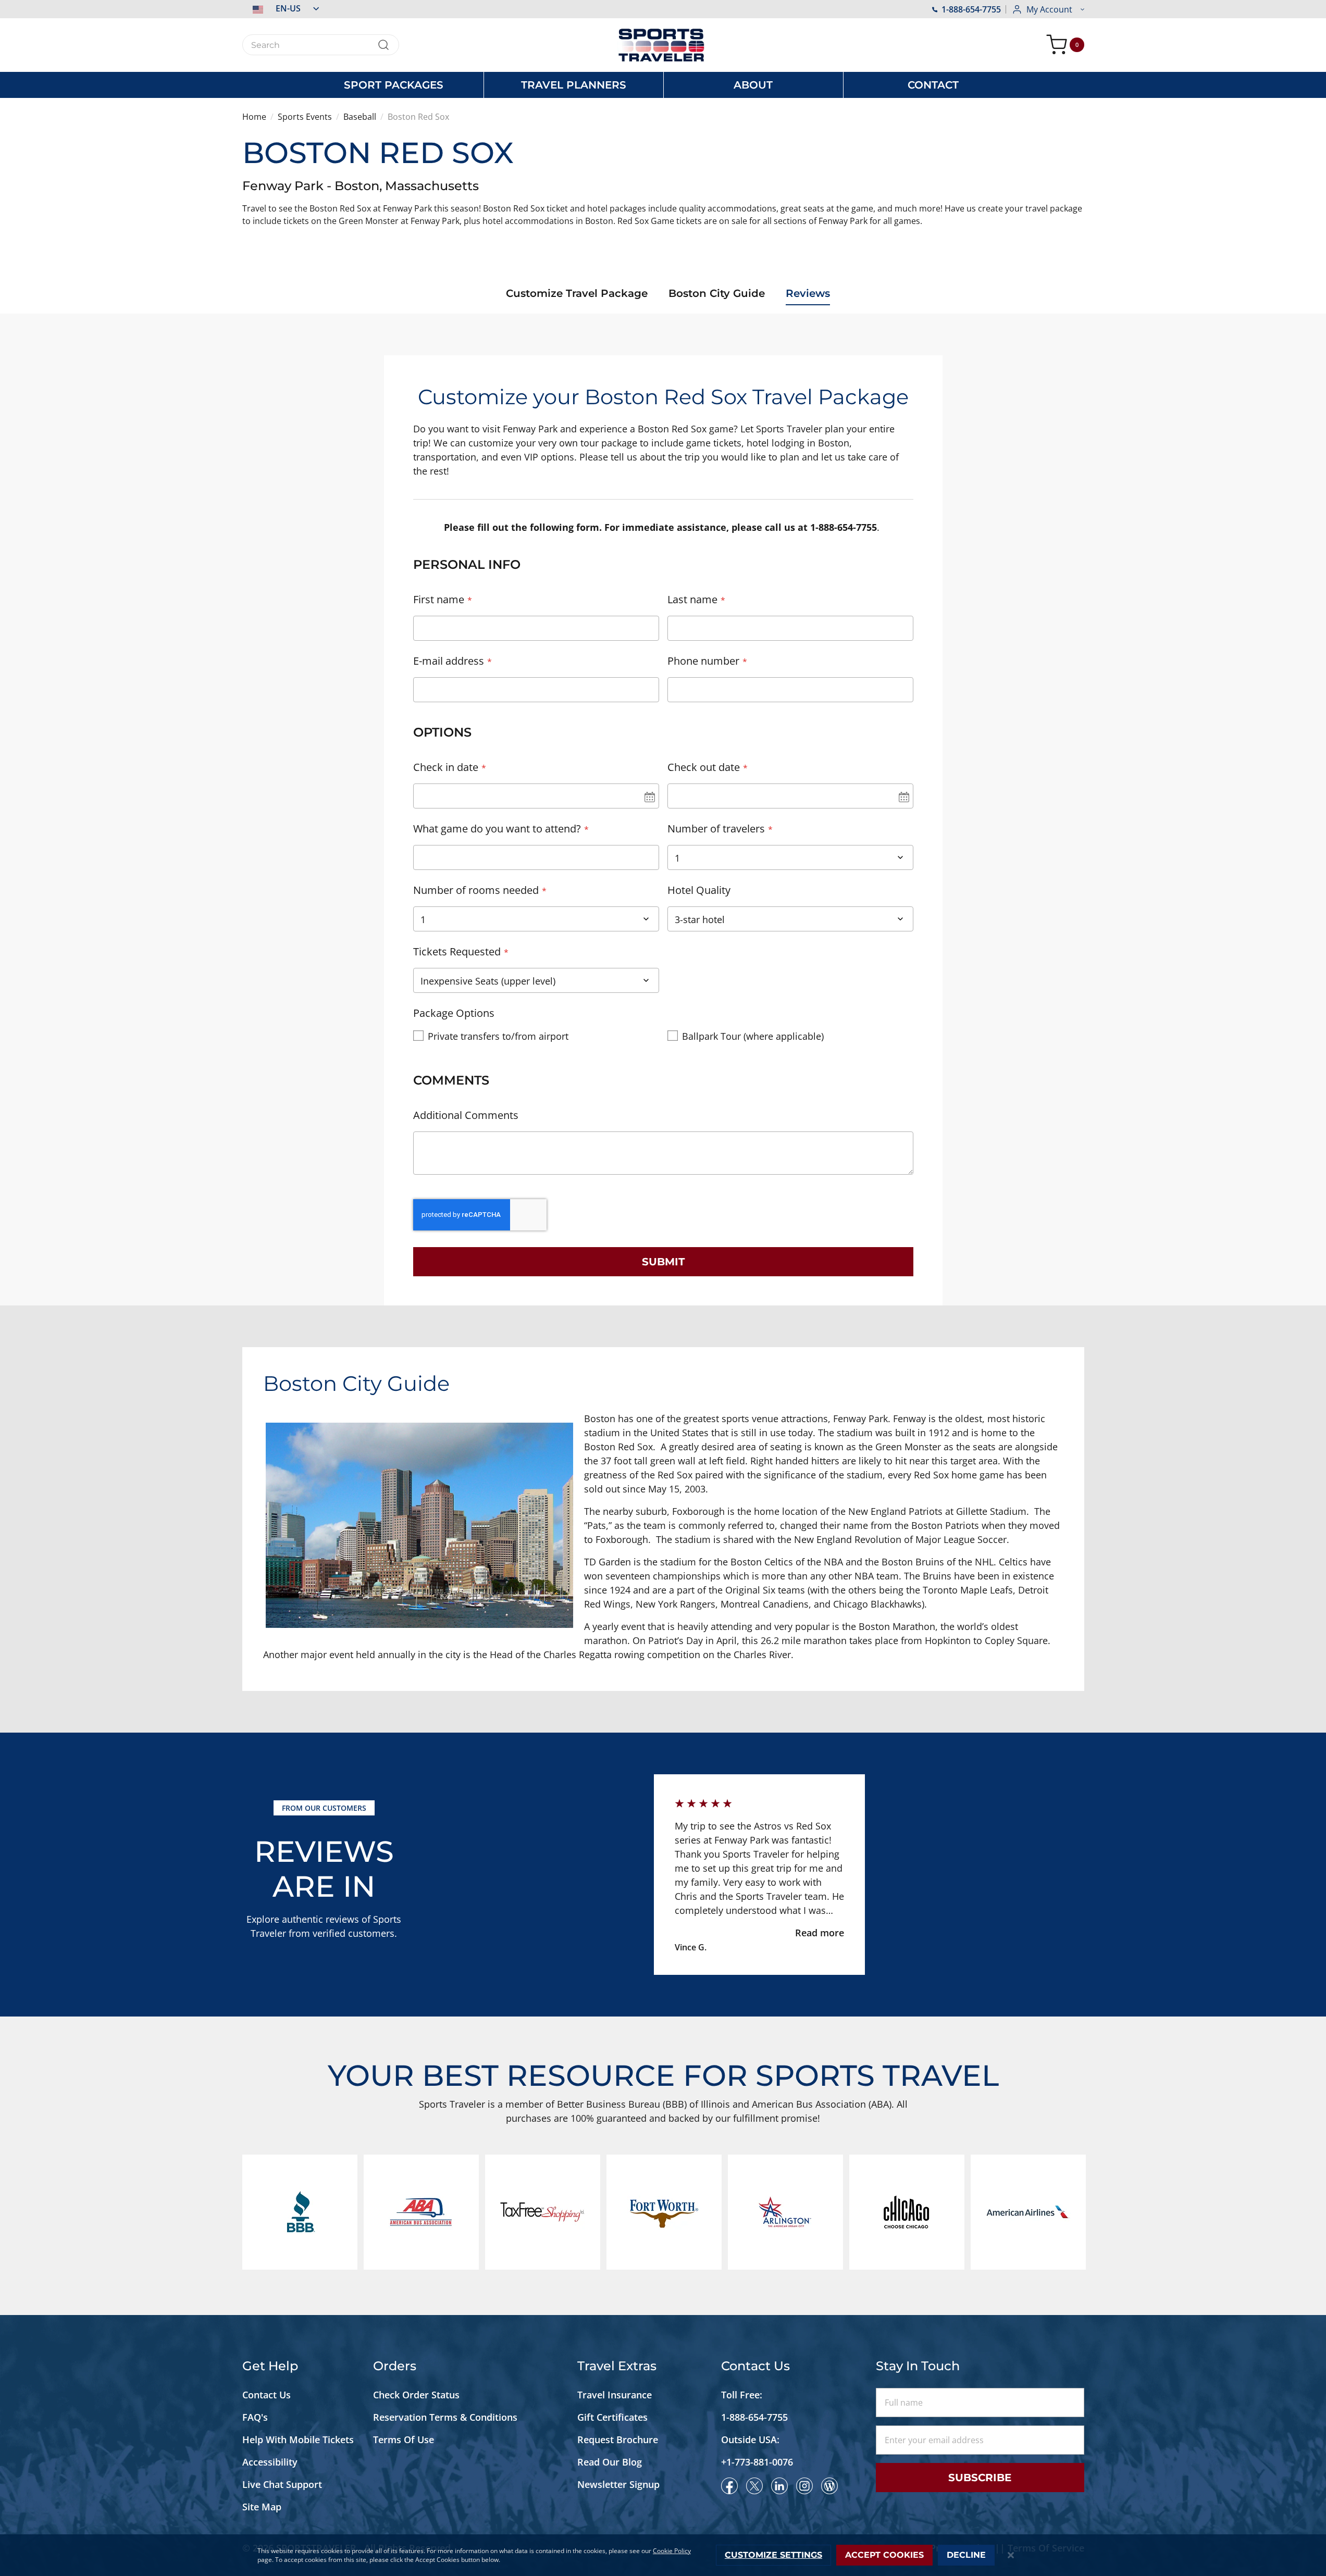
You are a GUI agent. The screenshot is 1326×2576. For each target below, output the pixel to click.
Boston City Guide (717, 293)
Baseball (360, 117)
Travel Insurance (615, 2395)
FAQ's (256, 2417)
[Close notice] (1011, 2555)
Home (254, 117)
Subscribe (980, 2478)
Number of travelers (716, 829)
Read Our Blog (610, 2462)
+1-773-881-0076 (757, 2462)
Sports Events (305, 117)
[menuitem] (394, 85)
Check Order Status (416, 2395)
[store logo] (663, 45)
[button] (281, 8)
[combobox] (321, 45)
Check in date (446, 767)
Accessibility (270, 2462)
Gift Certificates (612, 2417)
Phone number (703, 661)
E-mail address (449, 661)
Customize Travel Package (577, 293)
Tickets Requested (457, 951)
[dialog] (663, 2555)
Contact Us (267, 2395)
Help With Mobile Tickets (298, 2440)
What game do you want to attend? (497, 829)
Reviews (808, 293)
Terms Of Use (404, 2440)
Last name (692, 599)
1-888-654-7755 (971, 9)
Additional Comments (466, 1115)
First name (439, 599)
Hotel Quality (699, 890)
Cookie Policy (672, 2551)
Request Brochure (618, 2440)
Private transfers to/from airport (498, 1036)
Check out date (704, 767)
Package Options (454, 1013)
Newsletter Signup (618, 2484)
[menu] (663, 85)
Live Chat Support (282, 2484)
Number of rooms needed (476, 890)
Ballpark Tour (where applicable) (753, 1036)
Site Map (262, 2507)
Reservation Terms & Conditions (447, 2417)
